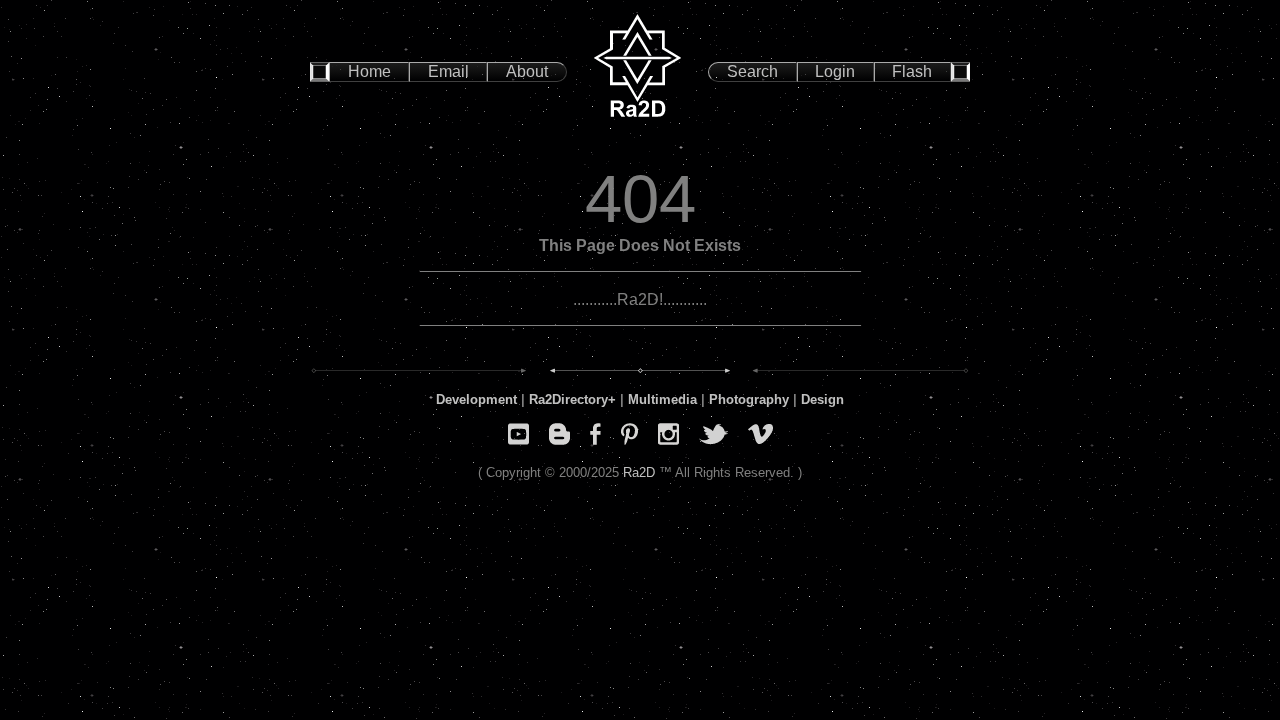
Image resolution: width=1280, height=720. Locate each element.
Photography (749, 399)
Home (369, 71)
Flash (912, 71)
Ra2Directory (568, 399)
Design (822, 399)
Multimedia (662, 399)
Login (835, 71)
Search (752, 71)
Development (476, 399)
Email (448, 71)
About (527, 71)
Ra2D (639, 472)
